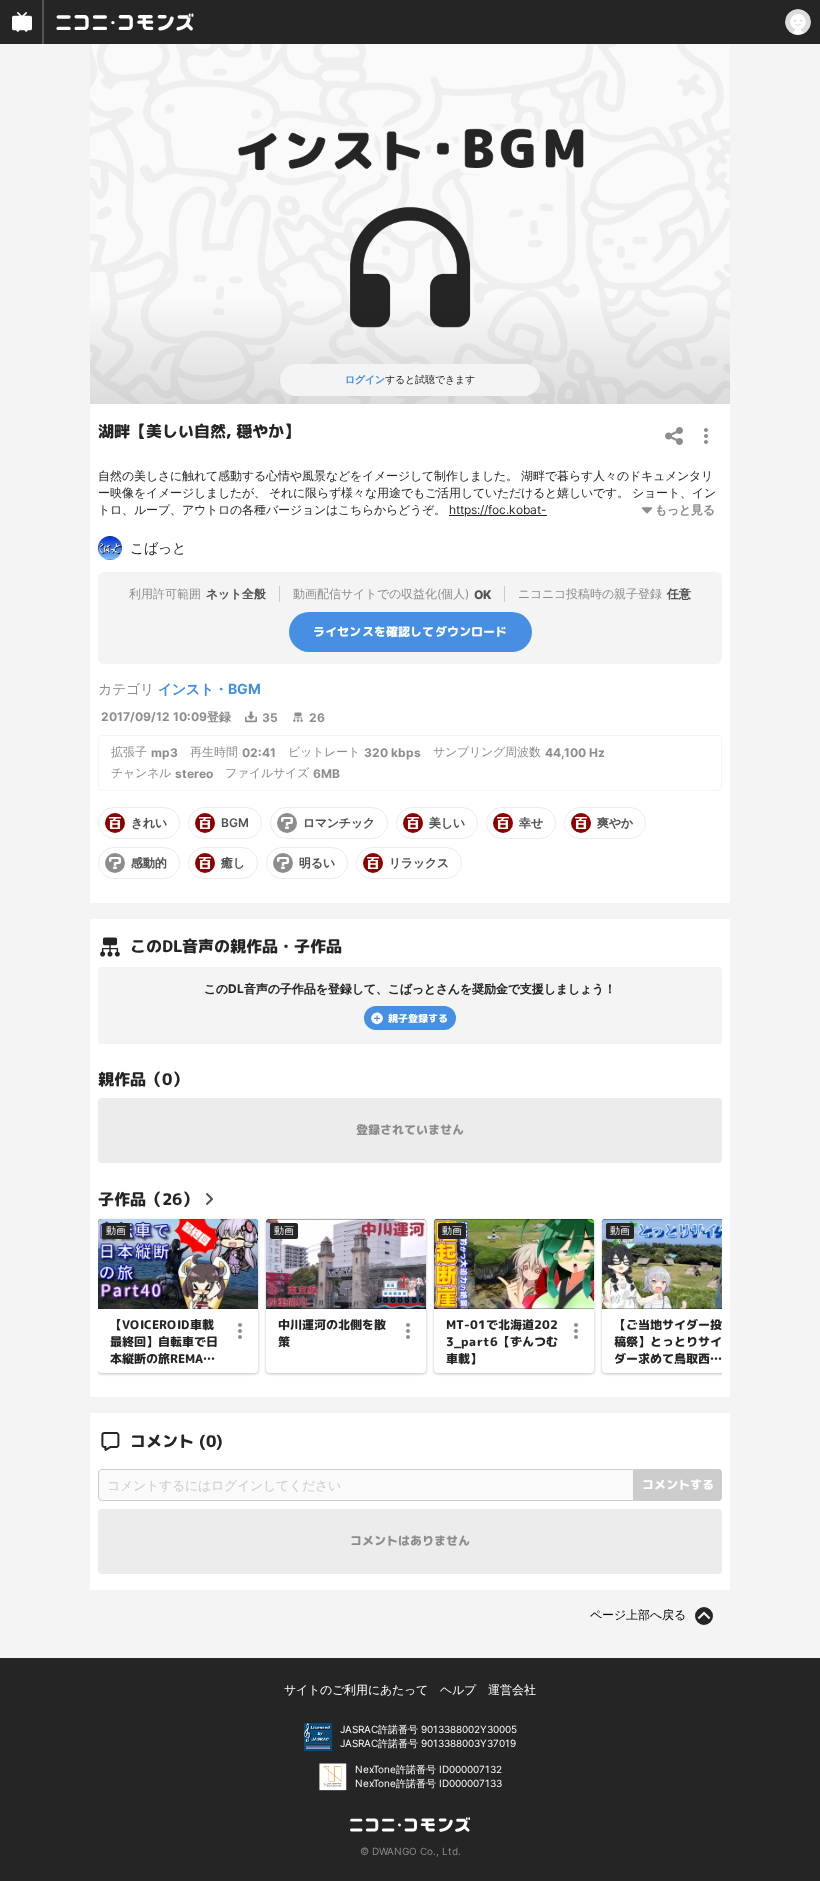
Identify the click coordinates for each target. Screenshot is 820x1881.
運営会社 (512, 1689)
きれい (149, 823)
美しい (447, 823)
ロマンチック (339, 823)
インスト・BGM (209, 688)
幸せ (531, 823)
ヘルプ (458, 1689)
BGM (235, 823)
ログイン (365, 379)
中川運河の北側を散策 (332, 1333)
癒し (233, 863)
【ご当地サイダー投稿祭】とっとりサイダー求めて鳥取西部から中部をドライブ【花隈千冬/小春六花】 (668, 1342)
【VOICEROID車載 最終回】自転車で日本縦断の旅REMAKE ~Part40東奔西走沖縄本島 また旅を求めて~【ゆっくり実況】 (165, 1342)
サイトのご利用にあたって (356, 1689)
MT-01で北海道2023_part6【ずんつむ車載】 (502, 1342)
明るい (317, 863)
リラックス (419, 863)
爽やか (615, 823)
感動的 (149, 863)
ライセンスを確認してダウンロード (410, 631)
